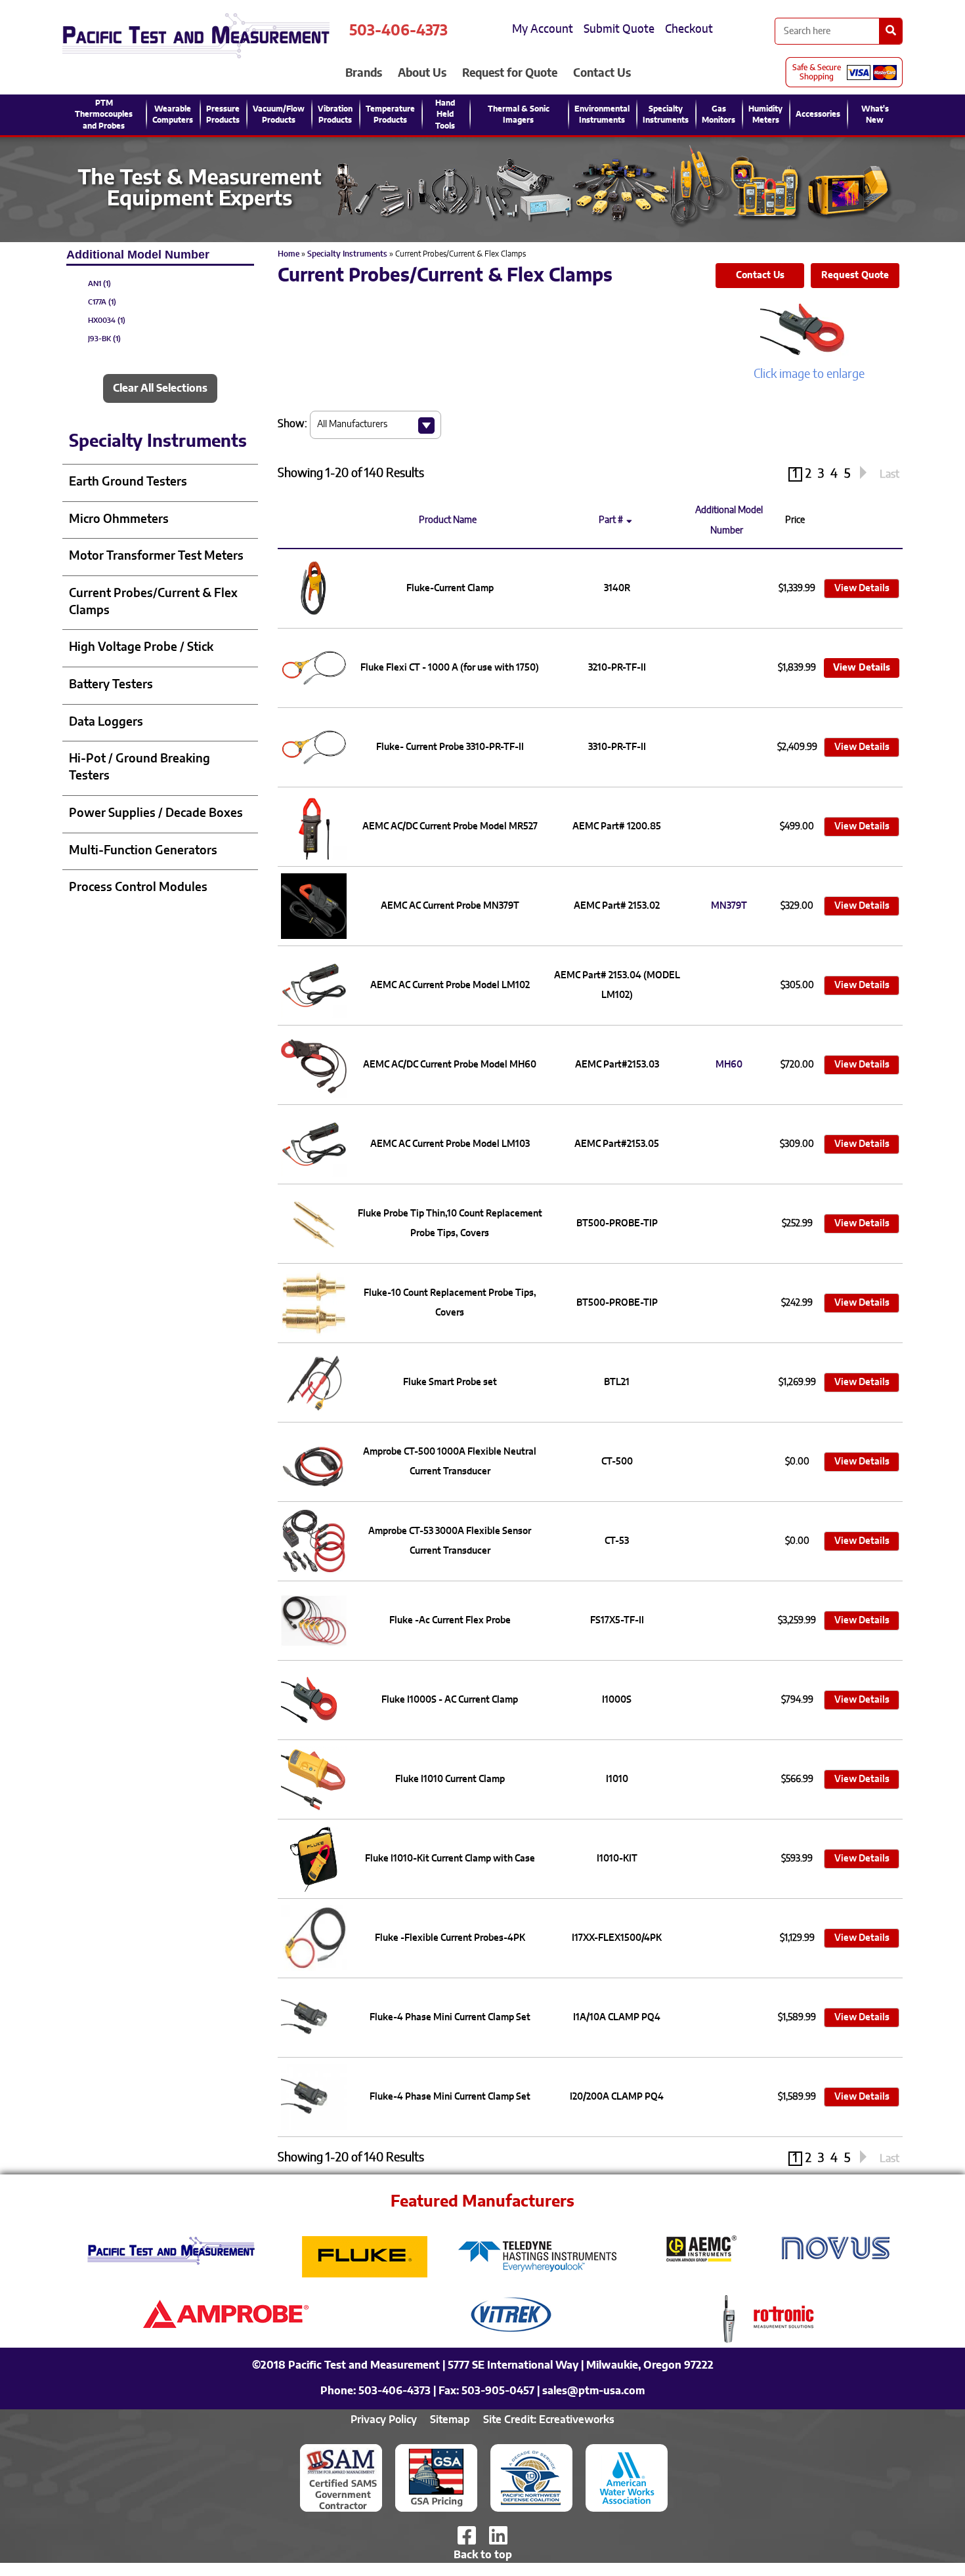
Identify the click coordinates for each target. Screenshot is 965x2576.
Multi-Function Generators (143, 851)
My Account (543, 29)
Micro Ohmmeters (119, 520)
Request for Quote (510, 73)
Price (797, 520)
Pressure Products (223, 114)
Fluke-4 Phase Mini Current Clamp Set (450, 2018)
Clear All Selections (160, 388)
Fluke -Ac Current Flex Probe (450, 1621)
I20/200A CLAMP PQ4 (617, 2097)
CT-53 (617, 1541)
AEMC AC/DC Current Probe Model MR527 (450, 827)
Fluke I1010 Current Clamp (450, 1779)
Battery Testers (111, 685)
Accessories (818, 114)
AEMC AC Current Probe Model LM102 (450, 986)
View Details (862, 589)
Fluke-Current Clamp (450, 589)
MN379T (729, 906)
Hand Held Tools (445, 114)
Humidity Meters (765, 114)
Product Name (450, 520)
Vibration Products (335, 114)
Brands (364, 73)
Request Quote (855, 276)
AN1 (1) (99, 284)
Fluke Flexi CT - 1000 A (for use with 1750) (450, 668)
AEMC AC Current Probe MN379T (450, 906)
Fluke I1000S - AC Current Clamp (450, 1700)
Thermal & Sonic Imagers (519, 114)
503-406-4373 (398, 31)
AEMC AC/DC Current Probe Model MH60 (450, 1065)
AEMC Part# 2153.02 (617, 906)
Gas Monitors (718, 114)
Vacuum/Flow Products (279, 114)
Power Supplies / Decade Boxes (156, 814)
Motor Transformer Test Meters (156, 556)
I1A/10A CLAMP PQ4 (617, 2018)
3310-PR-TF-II (617, 747)
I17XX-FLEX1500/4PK (617, 1938)
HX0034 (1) (107, 321)
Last (890, 474)
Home (289, 254)
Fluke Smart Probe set (450, 1382)
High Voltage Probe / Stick (141, 648)
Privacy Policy (384, 2420)
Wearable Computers (173, 114)
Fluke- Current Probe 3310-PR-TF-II (450, 747)
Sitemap (450, 2420)
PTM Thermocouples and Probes (104, 114)
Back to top (483, 2555)
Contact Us (602, 73)
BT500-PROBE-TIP (617, 1224)
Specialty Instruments (666, 114)
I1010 (617, 1779)
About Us (422, 73)
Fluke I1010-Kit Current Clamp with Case (450, 1859)
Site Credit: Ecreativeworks (549, 2420)
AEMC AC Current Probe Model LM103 (450, 1144)
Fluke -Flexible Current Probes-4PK (450, 1938)
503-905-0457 (498, 2391)
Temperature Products (390, 114)
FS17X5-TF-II (617, 1621)
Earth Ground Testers (128, 482)
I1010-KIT (617, 1859)
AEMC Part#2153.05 (617, 1144)
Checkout (689, 29)
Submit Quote (619, 29)
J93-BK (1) (104, 339)
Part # (611, 520)
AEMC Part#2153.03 (617, 1065)
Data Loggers (106, 722)
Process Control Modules (138, 888)
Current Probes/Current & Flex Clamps (153, 602)
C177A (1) (102, 302)
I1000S (617, 1700)
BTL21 (617, 1382)
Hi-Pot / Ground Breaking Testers (139, 768)
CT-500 (617, 1462)
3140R (617, 589)
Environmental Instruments (602, 114)
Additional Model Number (729, 521)
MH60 (729, 1065)
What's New (875, 114)
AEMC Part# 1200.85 (617, 827)
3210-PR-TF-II (617, 668)
